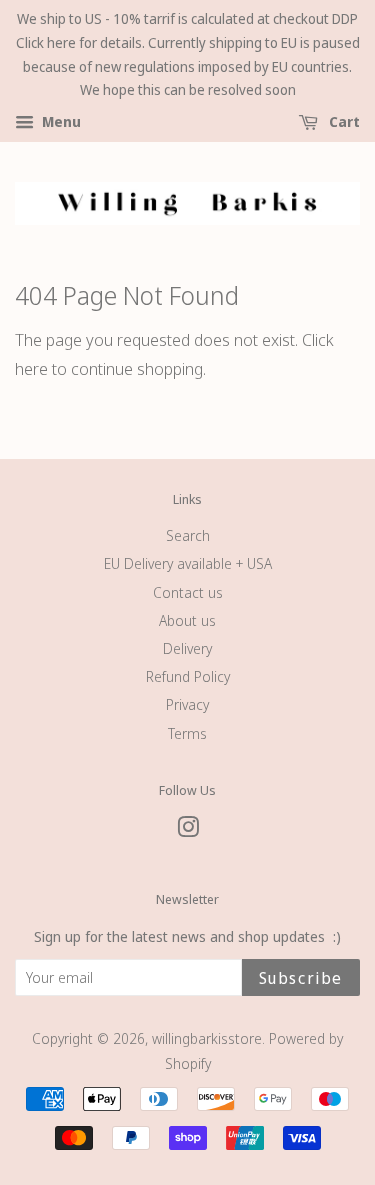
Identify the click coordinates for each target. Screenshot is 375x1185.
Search (188, 535)
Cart (343, 122)
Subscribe (301, 978)
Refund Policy (188, 676)
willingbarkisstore (207, 1038)
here (31, 368)
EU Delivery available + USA (188, 563)
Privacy (187, 704)
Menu (60, 122)
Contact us (188, 592)
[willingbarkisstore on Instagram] (188, 830)
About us (187, 620)
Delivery (187, 648)
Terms (187, 733)
